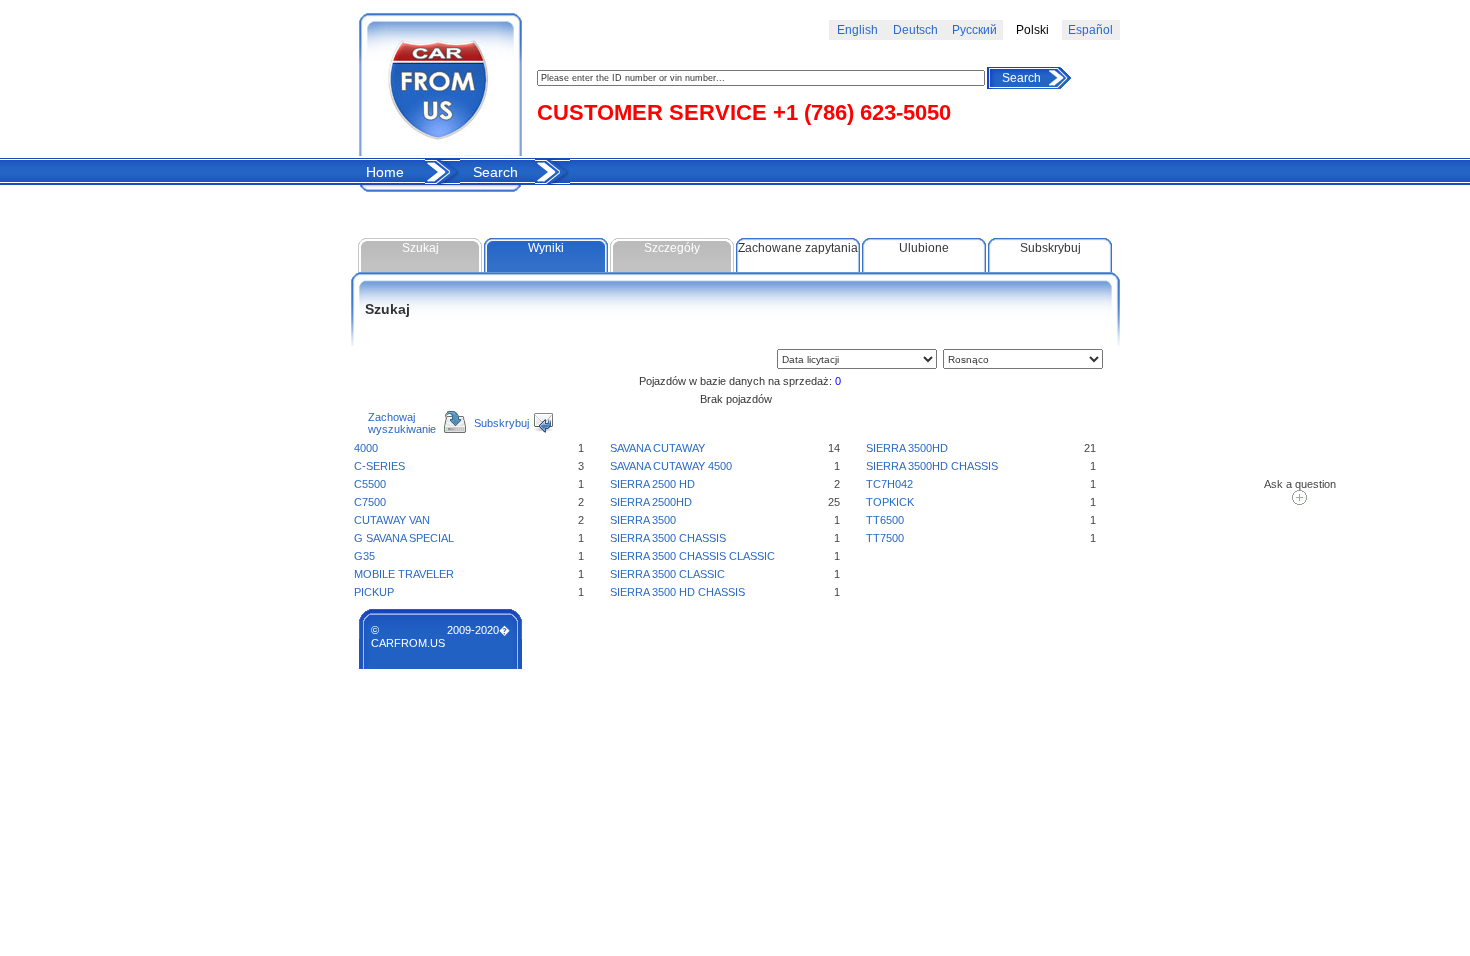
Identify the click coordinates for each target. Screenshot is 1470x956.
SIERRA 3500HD (907, 448)
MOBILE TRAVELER (404, 574)
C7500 (370, 502)
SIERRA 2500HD (651, 502)
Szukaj (420, 248)
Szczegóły (672, 248)
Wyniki (546, 248)
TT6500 (885, 520)
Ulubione (924, 248)
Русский (974, 30)
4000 (366, 448)
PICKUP (374, 592)
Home (385, 172)
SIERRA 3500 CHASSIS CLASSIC (692, 556)
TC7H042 (889, 484)
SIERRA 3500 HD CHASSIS (677, 592)
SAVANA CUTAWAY (657, 448)
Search (1021, 78)
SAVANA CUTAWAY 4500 (671, 466)
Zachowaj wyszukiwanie (402, 423)
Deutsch (915, 30)
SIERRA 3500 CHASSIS (668, 538)
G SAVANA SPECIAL (404, 538)
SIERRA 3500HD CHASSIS (932, 466)
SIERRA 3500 (643, 520)
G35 (364, 556)
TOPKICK (890, 502)
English (857, 30)
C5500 (370, 484)
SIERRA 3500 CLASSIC (667, 574)
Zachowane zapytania (798, 248)
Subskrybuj (1050, 248)
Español (1090, 30)
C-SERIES (379, 466)
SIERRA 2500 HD (652, 484)
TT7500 (885, 538)
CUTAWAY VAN (392, 520)
